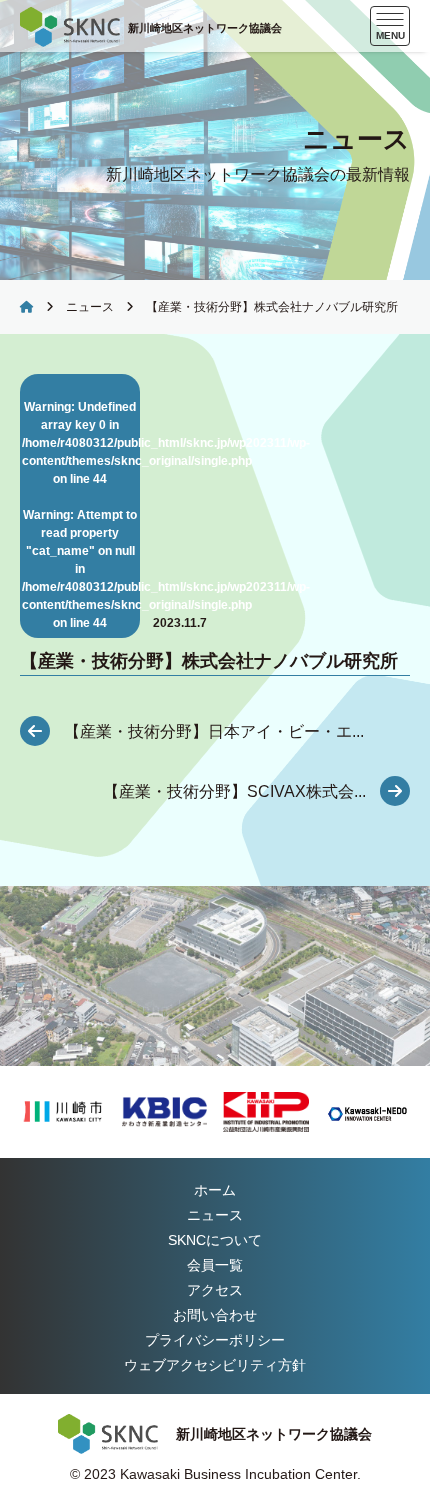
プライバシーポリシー (215, 1340)
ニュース (90, 307)
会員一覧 (215, 1265)
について (215, 1240)
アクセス (215, 1290)
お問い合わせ (215, 1315)
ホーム (215, 1190)
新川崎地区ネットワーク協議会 (205, 28)
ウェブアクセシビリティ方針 (215, 1365)
